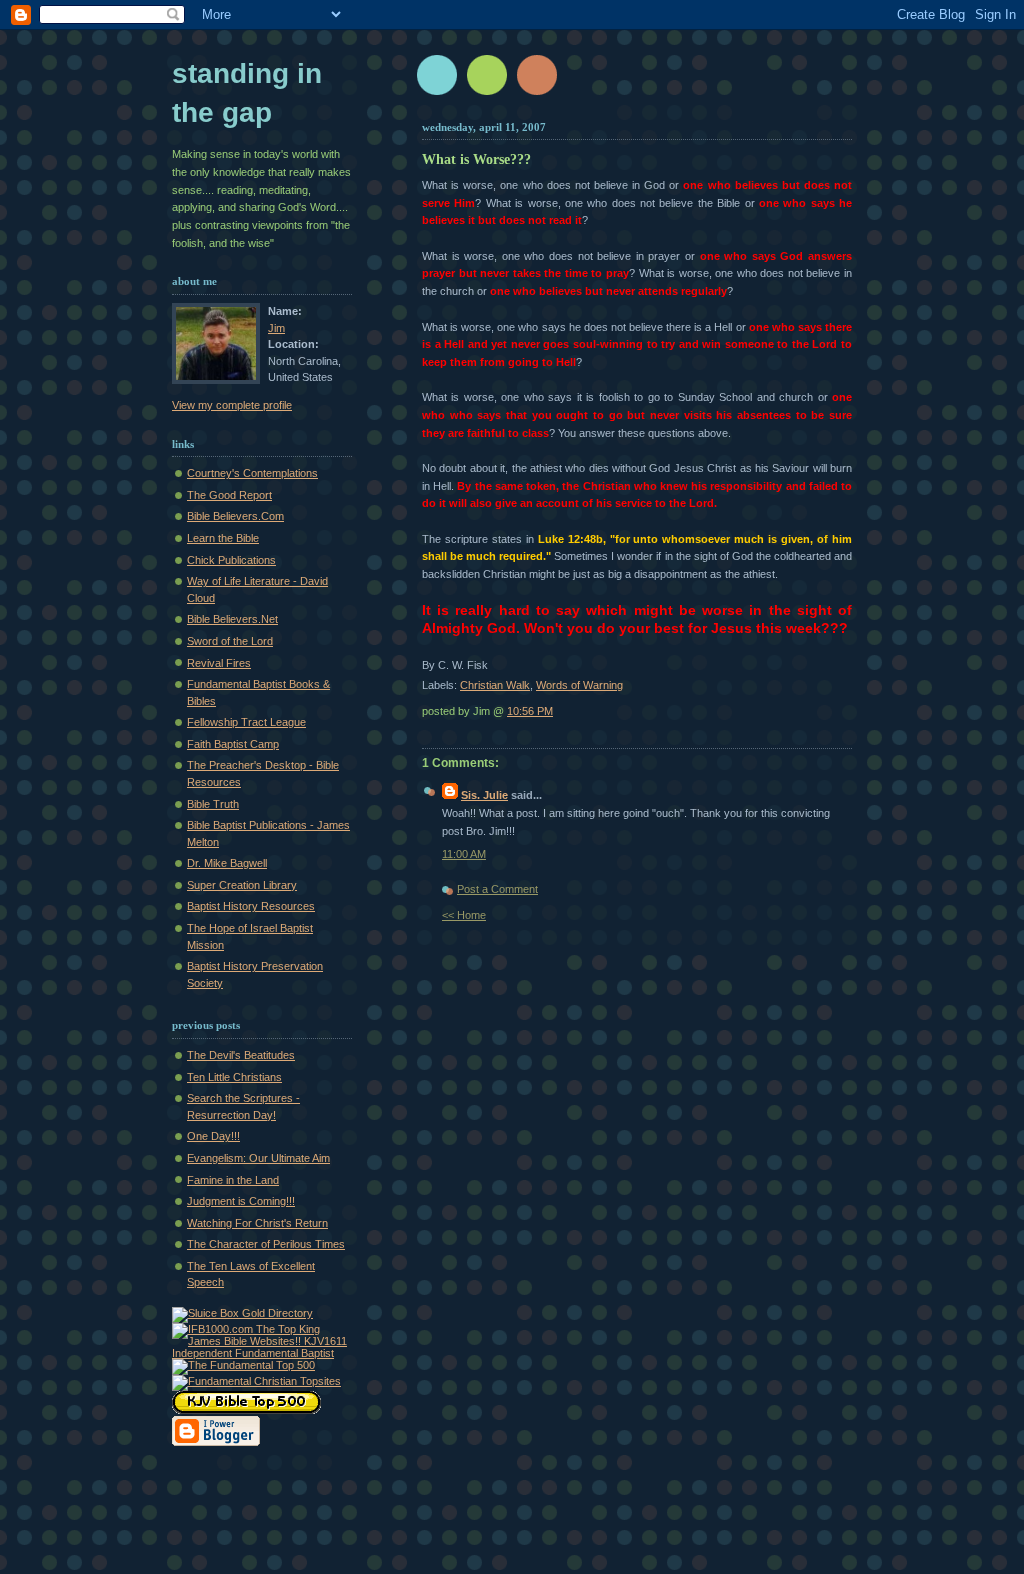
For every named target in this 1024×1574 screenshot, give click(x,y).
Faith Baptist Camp (233, 744)
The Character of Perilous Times (266, 1244)
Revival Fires (219, 663)
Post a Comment (497, 889)
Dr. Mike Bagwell (227, 863)
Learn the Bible (223, 538)
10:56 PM (530, 711)
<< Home (464, 915)
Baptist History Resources (251, 906)
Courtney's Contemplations (252, 473)
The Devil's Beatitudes (241, 1055)
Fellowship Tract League (246, 722)
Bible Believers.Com (235, 516)
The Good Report (229, 495)
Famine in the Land (233, 1180)
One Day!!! (213, 1136)
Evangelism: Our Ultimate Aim (258, 1158)
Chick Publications (231, 560)
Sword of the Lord (230, 641)
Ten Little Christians (234, 1077)
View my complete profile (232, 405)
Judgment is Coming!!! (241, 1201)
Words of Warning (579, 685)
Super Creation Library (242, 885)
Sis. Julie (484, 795)
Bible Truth (213, 804)
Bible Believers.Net (232, 619)
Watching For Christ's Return (257, 1223)
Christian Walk (495, 685)
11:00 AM (464, 854)
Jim (276, 328)
